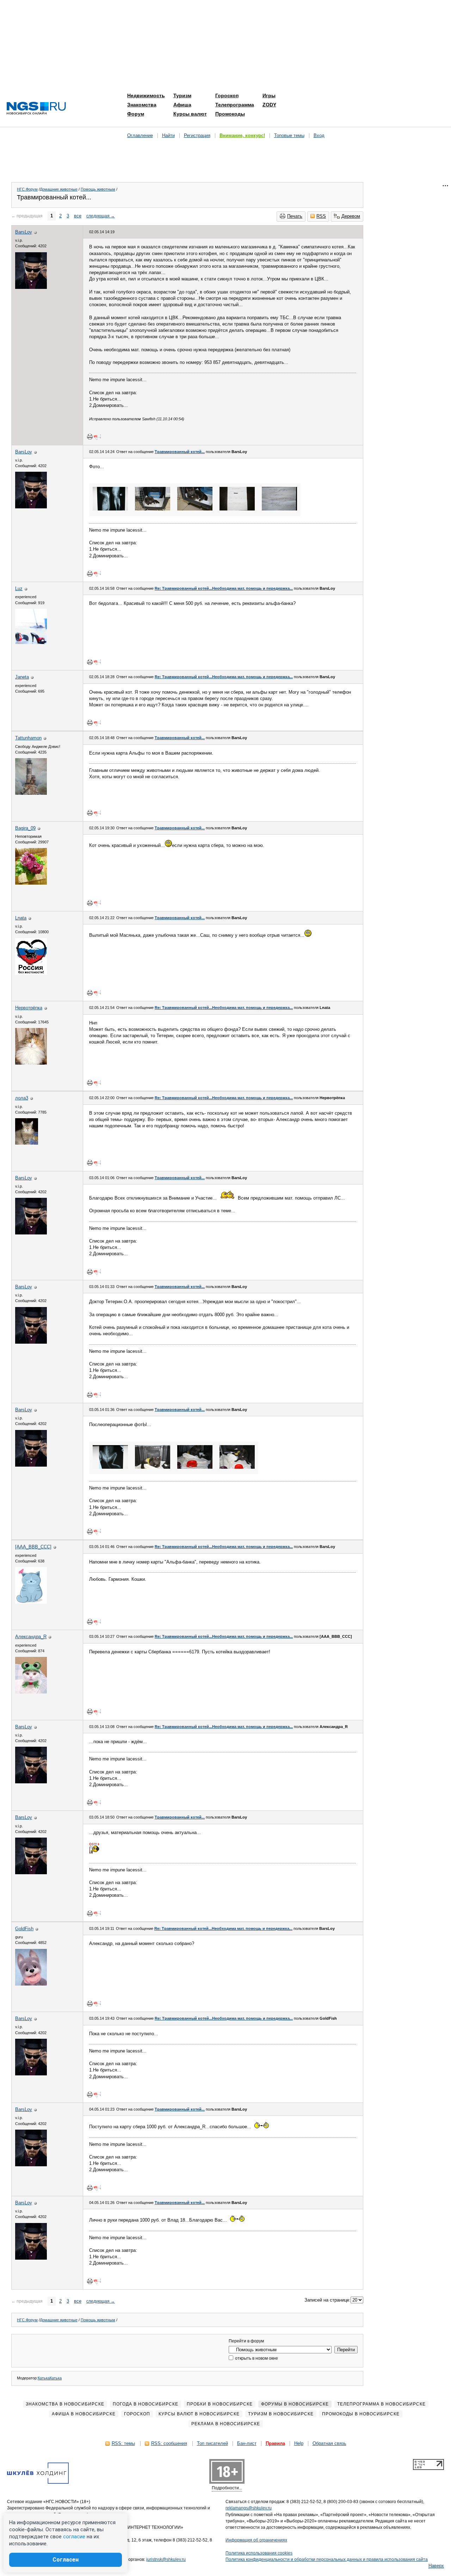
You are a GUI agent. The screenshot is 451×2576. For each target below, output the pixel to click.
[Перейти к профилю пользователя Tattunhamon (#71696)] (31, 793)
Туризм (182, 95)
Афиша (182, 105)
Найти (168, 135)
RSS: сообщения (169, 2443)
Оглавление (140, 135)
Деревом (351, 216)
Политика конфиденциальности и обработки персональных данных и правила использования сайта (327, 2559)
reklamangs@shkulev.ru (249, 2508)
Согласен (66, 2560)
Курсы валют (190, 114)
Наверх (436, 2566)
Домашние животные (59, 189)
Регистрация (197, 135)
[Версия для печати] (90, 436)
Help (299, 2443)
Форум (136, 114)
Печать (295, 216)
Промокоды (230, 114)
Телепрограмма (235, 105)
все (78, 216)
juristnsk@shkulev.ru (166, 2559)
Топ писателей (212, 2443)
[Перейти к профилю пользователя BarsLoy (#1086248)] (31, 287)
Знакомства (142, 105)
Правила (275, 2443)
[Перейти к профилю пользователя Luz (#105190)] (31, 642)
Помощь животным (98, 189)
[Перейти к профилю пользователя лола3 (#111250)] (27, 1143)
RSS (321, 216)
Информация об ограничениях (256, 2540)
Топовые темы (289, 135)
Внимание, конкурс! (242, 135)
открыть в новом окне (256, 2358)
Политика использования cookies (259, 2553)
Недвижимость (146, 95)
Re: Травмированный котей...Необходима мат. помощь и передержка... (224, 588)
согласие (74, 2537)
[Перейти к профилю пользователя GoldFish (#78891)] (31, 1984)
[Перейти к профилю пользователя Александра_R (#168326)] (31, 1692)
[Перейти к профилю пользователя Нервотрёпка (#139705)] (31, 1063)
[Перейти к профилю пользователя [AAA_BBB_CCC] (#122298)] (31, 1602)
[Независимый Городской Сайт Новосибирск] (36, 109)
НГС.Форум (27, 189)
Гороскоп (227, 95)
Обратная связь (329, 2443)
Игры (269, 95)
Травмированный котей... (180, 452)
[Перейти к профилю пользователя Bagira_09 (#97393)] (31, 883)
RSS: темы (123, 2443)
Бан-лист (247, 2443)
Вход (319, 135)
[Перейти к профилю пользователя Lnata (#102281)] (31, 973)
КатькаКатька (50, 2378)
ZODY (269, 105)
